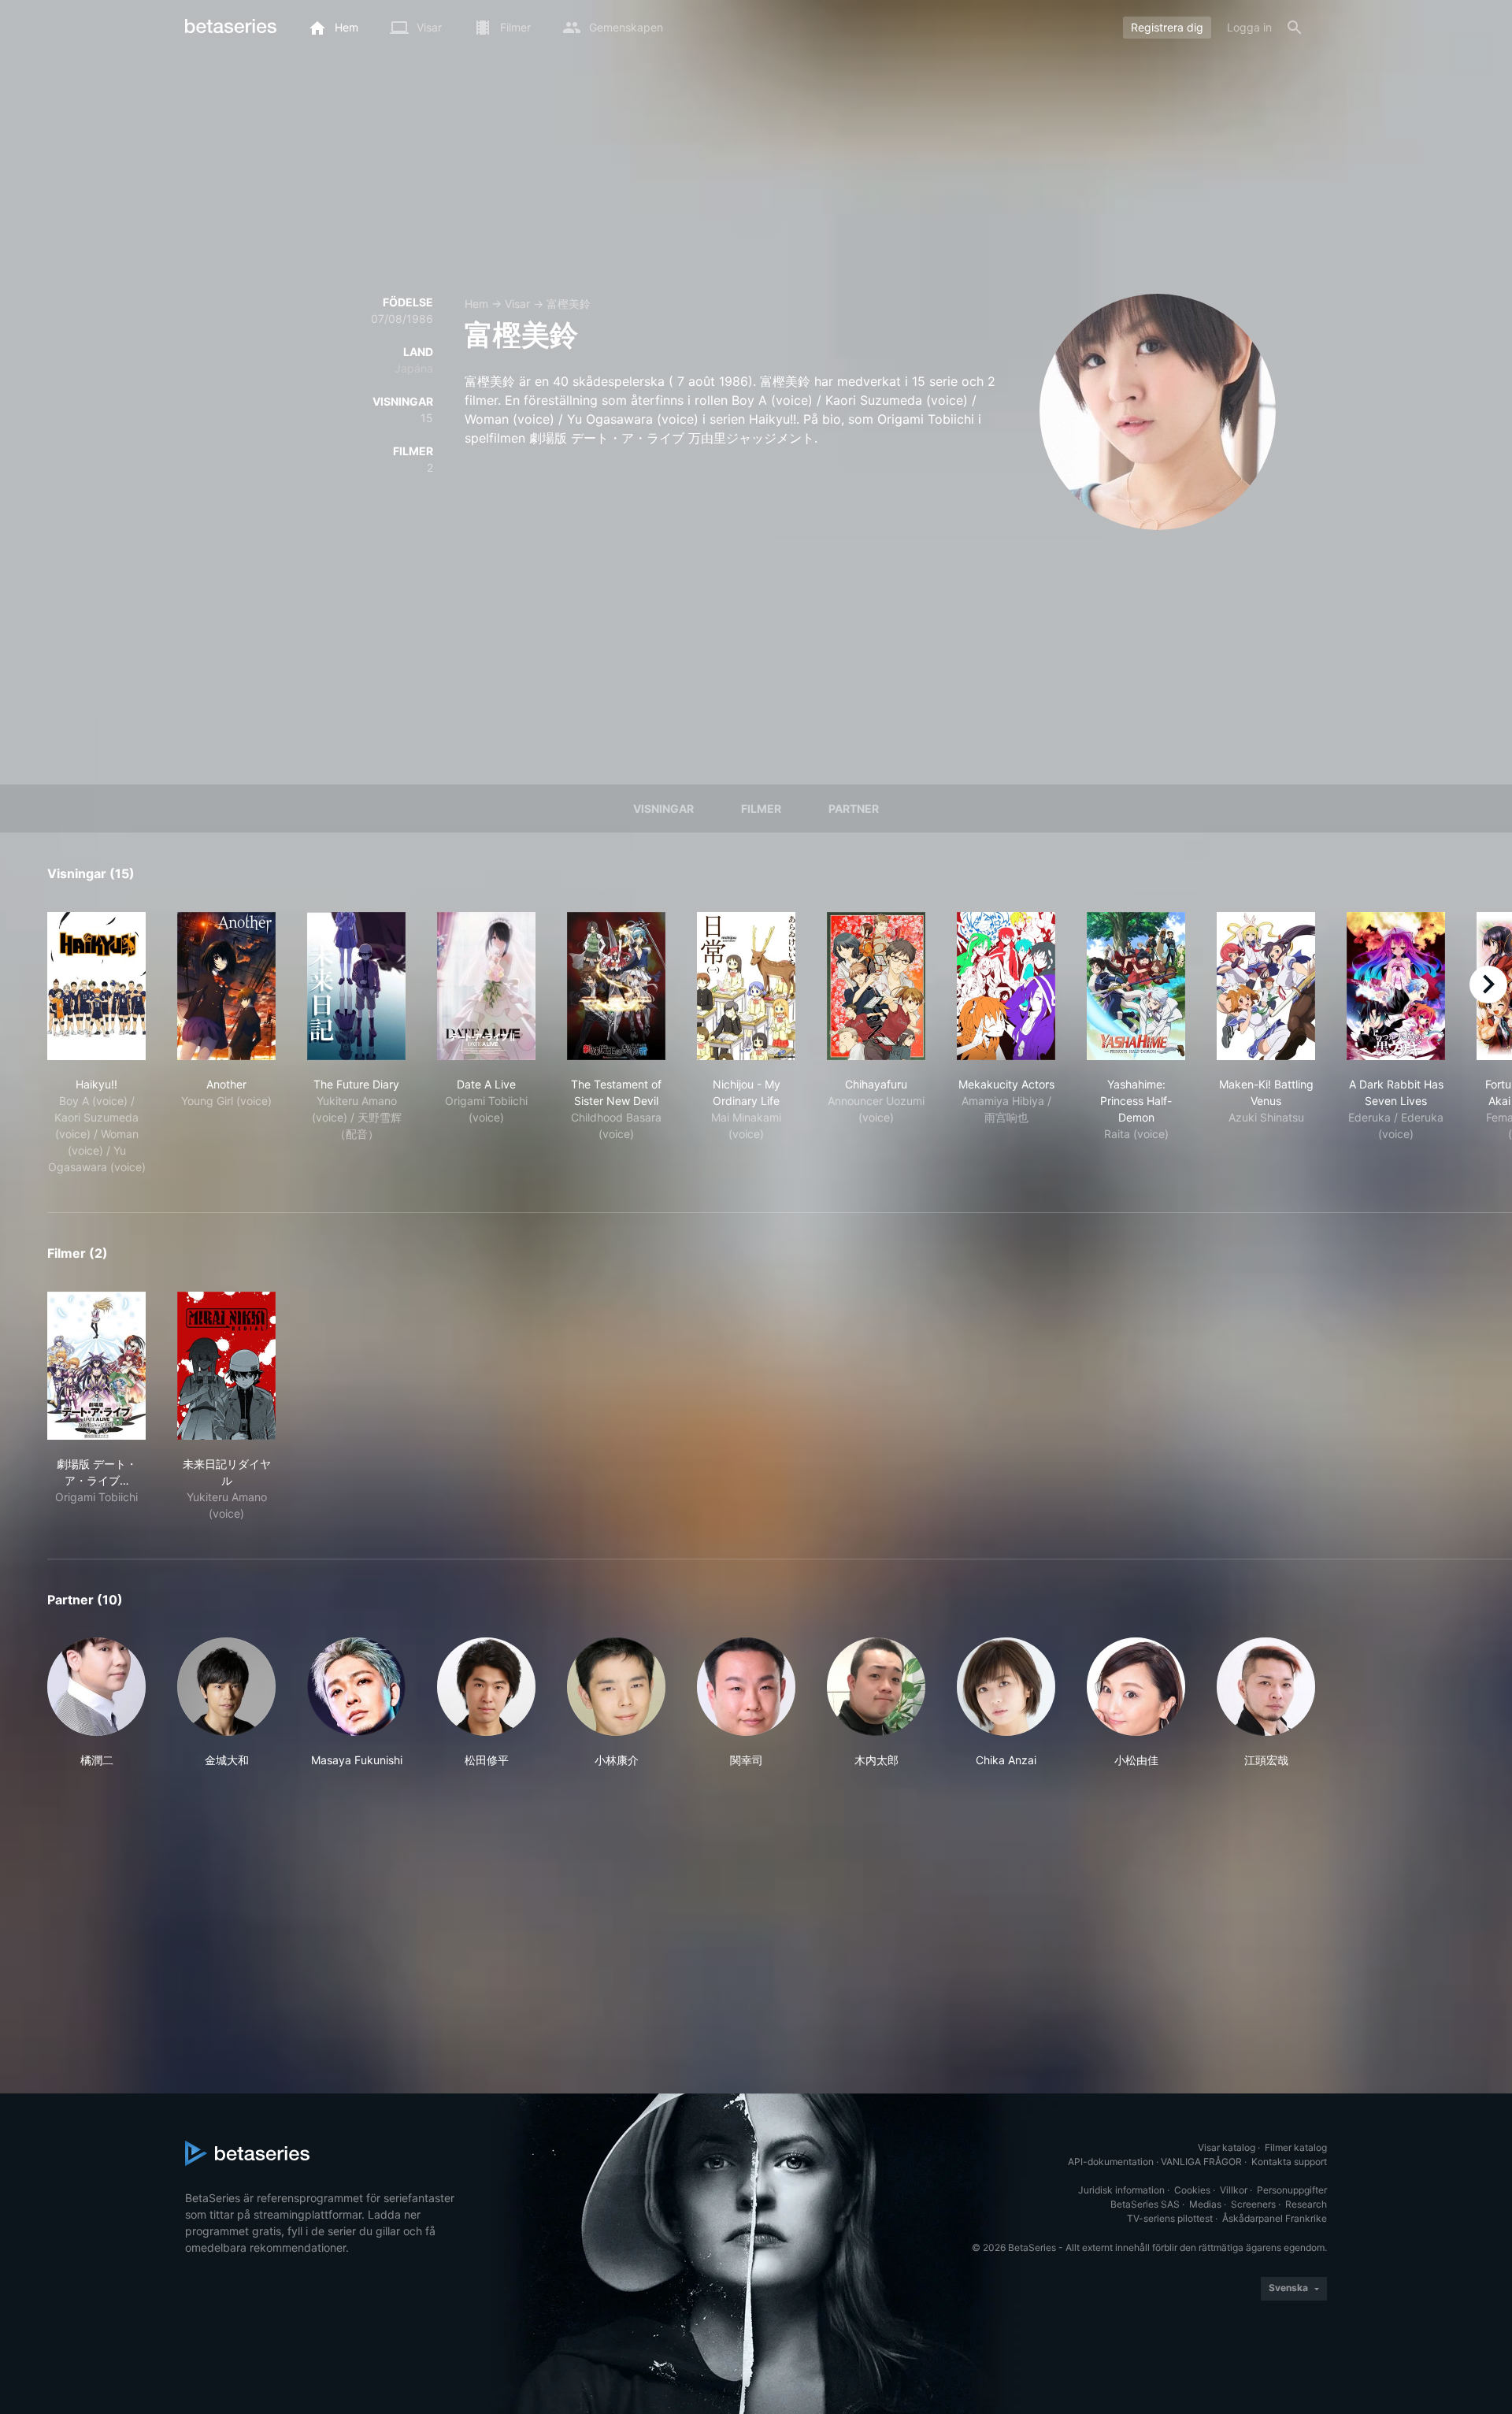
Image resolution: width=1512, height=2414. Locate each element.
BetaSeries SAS (1145, 2204)
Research (1306, 2204)
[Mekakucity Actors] (1006, 986)
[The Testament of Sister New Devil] (616, 986)
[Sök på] (1295, 28)
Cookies (1192, 2190)
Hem (476, 304)
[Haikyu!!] (96, 986)
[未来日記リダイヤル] (226, 1366)
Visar (517, 304)
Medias (1205, 2204)
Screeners (1253, 2204)
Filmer (761, 808)
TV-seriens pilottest (1170, 2218)
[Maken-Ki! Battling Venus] (1266, 986)
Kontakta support (1289, 2162)
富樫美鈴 (569, 304)
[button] (96, 1703)
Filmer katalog (1296, 2147)
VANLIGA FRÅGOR (1201, 2162)
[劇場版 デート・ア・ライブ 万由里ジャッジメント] (96, 1366)
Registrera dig (1167, 27)
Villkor (1234, 2190)
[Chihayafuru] (876, 986)
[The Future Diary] (356, 986)
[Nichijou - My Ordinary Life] (746, 986)
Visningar (663, 808)
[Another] (226, 986)
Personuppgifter (1292, 2190)
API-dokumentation (1111, 2162)
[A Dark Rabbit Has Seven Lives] (1396, 986)
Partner (854, 808)
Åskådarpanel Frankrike (1275, 2218)
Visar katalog (1227, 2147)
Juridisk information (1121, 2190)
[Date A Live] (486, 986)
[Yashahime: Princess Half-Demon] (1136, 986)
